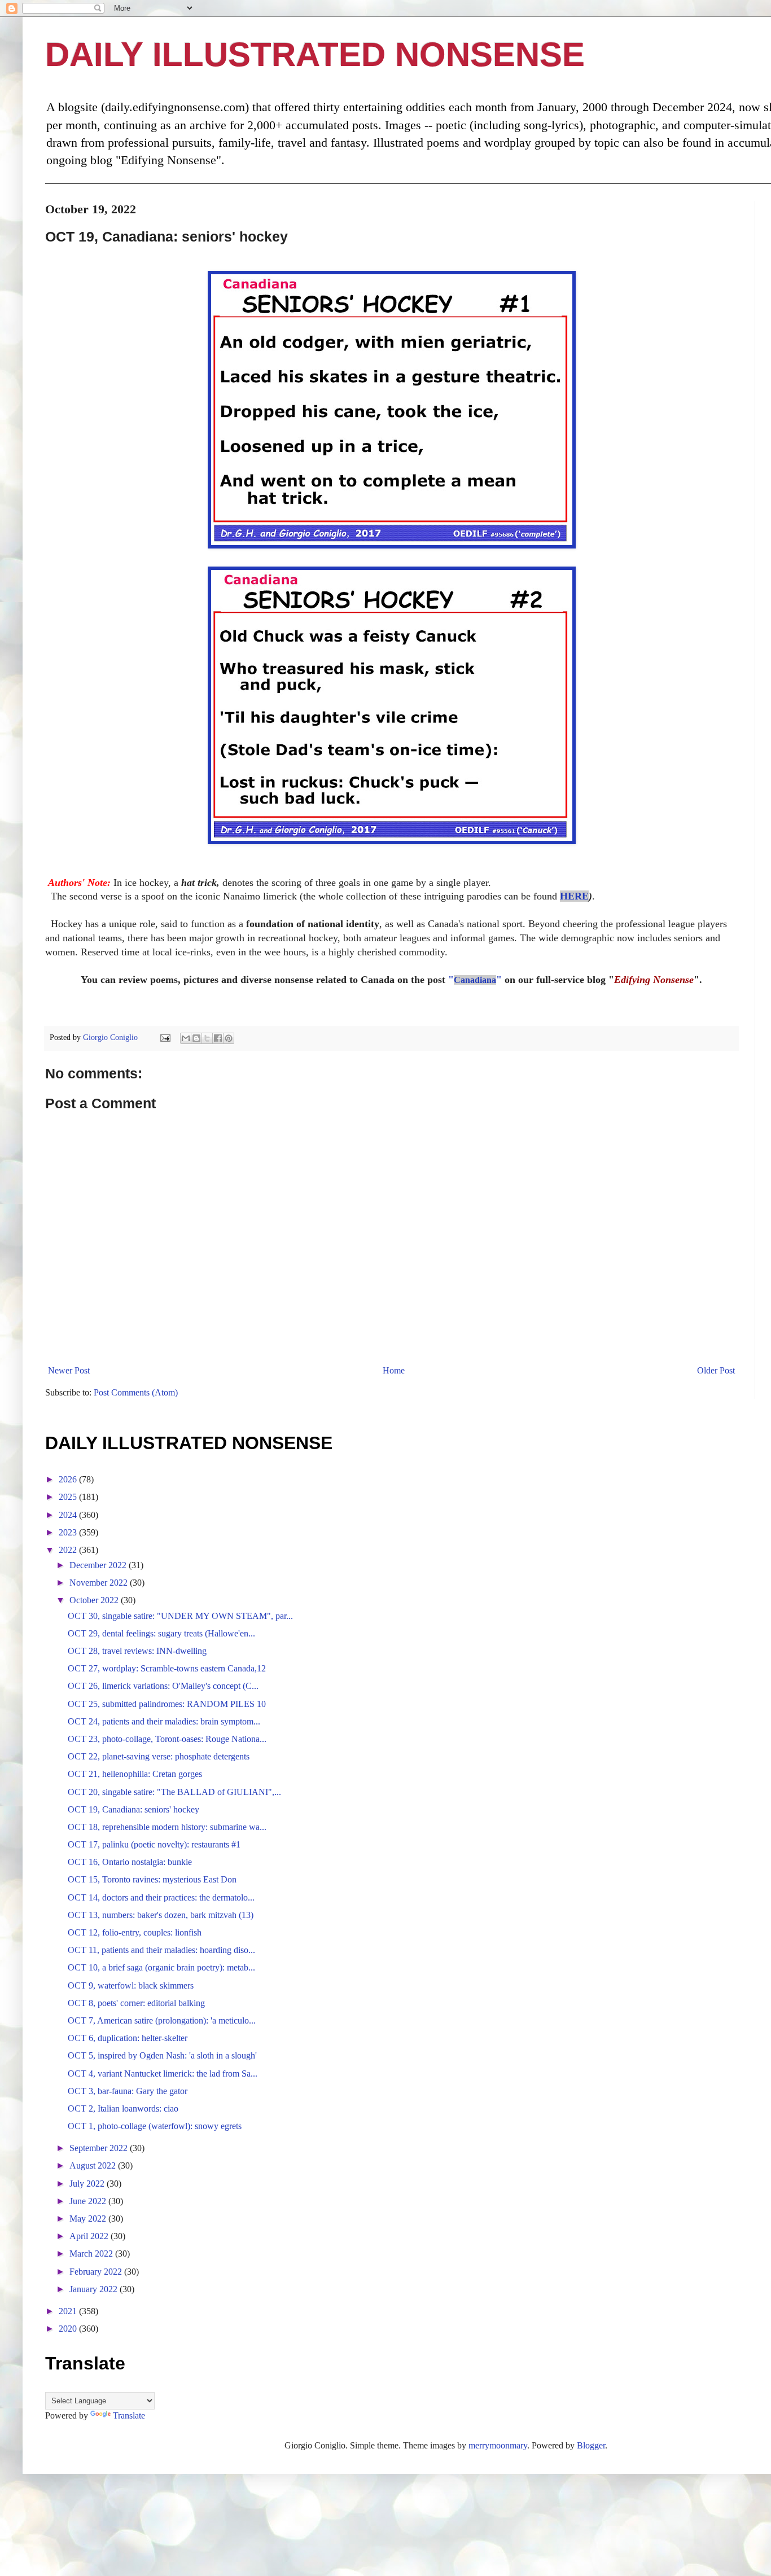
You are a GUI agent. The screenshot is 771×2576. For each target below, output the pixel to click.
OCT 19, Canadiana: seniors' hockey (133, 1809)
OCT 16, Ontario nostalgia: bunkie (130, 1862)
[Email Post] (165, 1037)
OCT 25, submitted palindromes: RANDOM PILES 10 (167, 1704)
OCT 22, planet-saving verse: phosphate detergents (159, 1756)
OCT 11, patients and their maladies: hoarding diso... (161, 1950)
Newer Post (69, 1370)
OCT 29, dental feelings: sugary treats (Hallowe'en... (161, 1633)
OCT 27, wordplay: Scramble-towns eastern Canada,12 (167, 1668)
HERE (574, 896)
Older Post (716, 1370)
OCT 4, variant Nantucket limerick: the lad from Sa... (163, 2073)
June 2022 (89, 2201)
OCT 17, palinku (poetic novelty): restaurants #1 (154, 1844)
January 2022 (95, 2289)
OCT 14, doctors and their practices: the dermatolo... (161, 1897)
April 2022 (90, 2236)
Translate (129, 2415)
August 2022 (94, 2165)
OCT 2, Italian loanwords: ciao (123, 2108)
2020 (69, 2329)
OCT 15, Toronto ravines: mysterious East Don (152, 1879)
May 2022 (89, 2219)
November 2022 (100, 1583)
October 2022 (95, 1600)
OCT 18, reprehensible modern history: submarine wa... (167, 1827)
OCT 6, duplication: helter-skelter (128, 2038)
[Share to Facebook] (218, 1038)
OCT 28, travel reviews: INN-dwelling (137, 1651)
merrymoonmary (498, 2445)
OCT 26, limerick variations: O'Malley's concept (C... (163, 1686)
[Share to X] (207, 1038)
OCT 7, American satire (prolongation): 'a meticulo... (162, 2020)
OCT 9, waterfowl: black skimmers (131, 1985)
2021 (69, 2311)
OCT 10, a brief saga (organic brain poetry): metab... (161, 1967)
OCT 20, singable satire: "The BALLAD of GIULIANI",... (174, 1792)
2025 (69, 1497)
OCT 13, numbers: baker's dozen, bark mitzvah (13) (161, 1915)
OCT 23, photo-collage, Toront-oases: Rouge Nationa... (167, 1739)
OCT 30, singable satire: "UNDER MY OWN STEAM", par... (180, 1616)
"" (475, 980)
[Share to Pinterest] (229, 1038)
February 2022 (97, 2272)
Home (394, 1370)
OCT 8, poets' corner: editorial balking (136, 2003)
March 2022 (92, 2254)
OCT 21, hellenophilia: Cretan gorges (135, 1774)
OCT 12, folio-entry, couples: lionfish (135, 1932)
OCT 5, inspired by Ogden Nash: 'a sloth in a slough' (162, 2055)
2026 (69, 1479)
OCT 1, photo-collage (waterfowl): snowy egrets (155, 2126)
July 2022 (88, 2184)
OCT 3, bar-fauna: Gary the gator (128, 2091)
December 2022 (99, 1565)
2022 (69, 1550)
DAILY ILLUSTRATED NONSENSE (315, 54)
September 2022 (100, 2148)
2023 (69, 1532)
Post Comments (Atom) (136, 1392)
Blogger (591, 2445)
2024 (69, 1515)
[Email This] (186, 1038)
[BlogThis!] (196, 1038)
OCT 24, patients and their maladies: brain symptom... (164, 1721)
